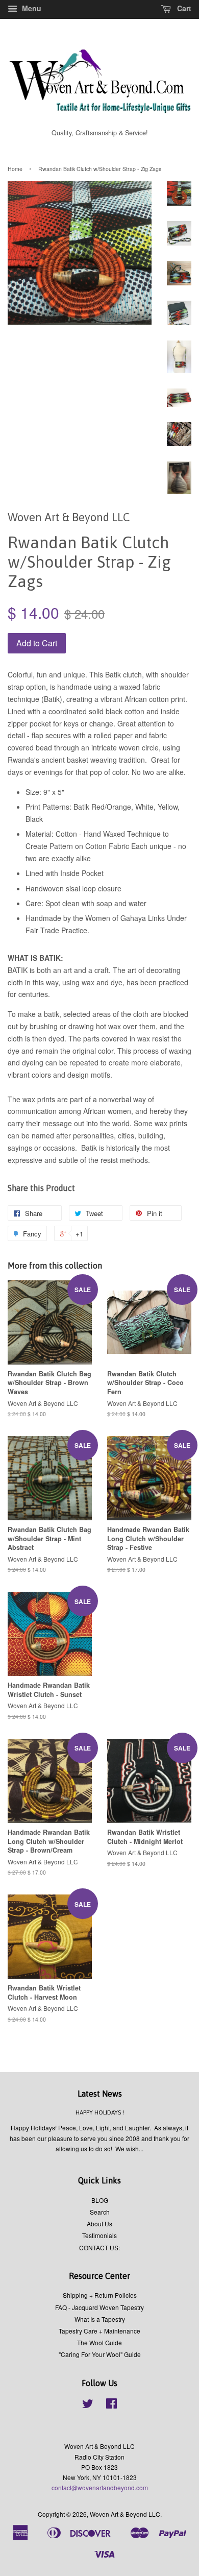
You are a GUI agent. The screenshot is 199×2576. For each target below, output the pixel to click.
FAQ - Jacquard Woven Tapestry (99, 2307)
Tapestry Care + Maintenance (99, 2331)
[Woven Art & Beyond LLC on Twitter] (88, 2405)
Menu (31, 8)
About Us (99, 2223)
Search (100, 2212)
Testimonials (99, 2235)
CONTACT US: (99, 2247)
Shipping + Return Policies (100, 2295)
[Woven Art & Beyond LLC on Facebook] (111, 2405)
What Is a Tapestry (100, 2319)
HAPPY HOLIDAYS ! (100, 2112)
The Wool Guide (99, 2342)
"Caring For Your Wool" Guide (100, 2354)
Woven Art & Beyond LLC (125, 2514)
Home (15, 169)
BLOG (100, 2200)
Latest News (100, 2094)
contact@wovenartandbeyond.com (100, 2487)
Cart (183, 8)
